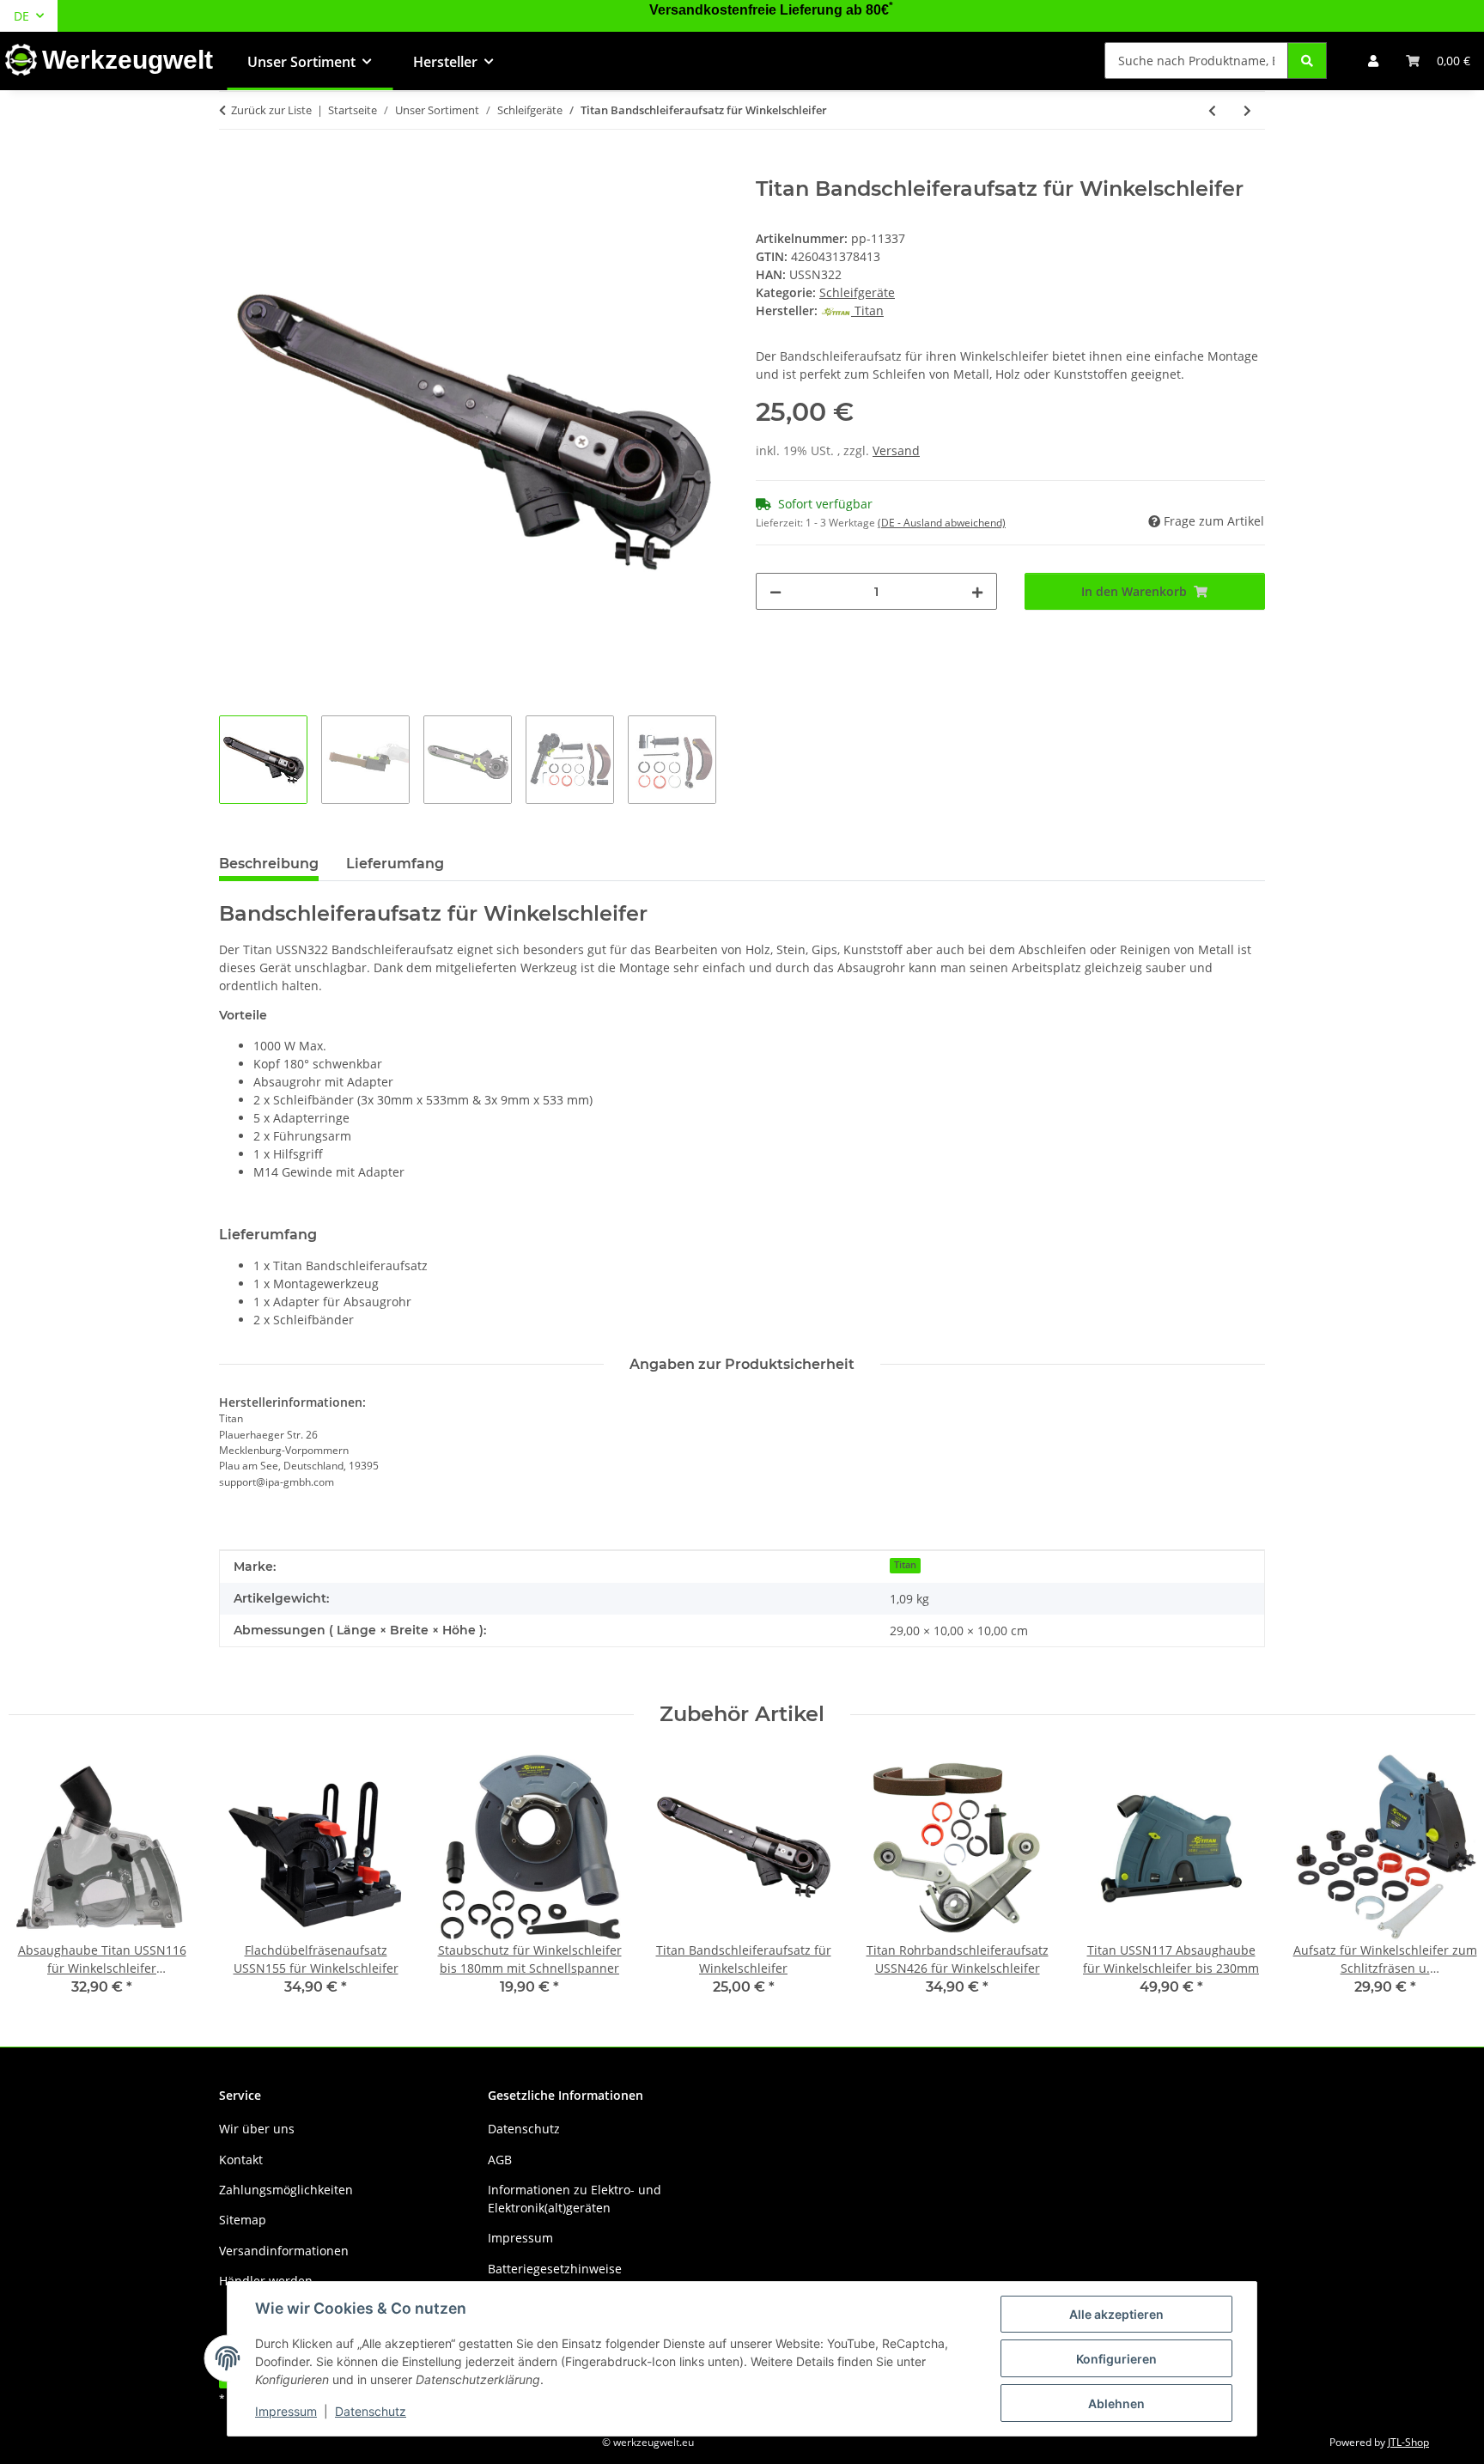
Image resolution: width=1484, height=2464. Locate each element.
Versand (896, 450)
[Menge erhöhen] (977, 591)
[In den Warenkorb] (233, 167)
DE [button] (21, 16)
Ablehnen (1116, 2403)
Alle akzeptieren (1116, 2314)
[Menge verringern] (775, 591)
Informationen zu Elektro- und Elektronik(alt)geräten (575, 2199)
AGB (500, 2160)
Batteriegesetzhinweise (555, 2269)
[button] (1373, 61)
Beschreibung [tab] (269, 864)
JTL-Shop (1408, 2442)
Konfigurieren (1116, 2359)
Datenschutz (371, 2411)
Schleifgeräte (857, 292)
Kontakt (241, 2160)
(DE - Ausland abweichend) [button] (942, 523)
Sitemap (243, 2220)
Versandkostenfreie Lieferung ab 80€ (771, 10)
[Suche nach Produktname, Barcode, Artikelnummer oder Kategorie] (1307, 61)
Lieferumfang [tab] (395, 864)
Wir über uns (257, 2129)
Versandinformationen (284, 2251)
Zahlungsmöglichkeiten (286, 2190)
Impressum (286, 2411)
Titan (905, 1565)
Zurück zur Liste (271, 110)
